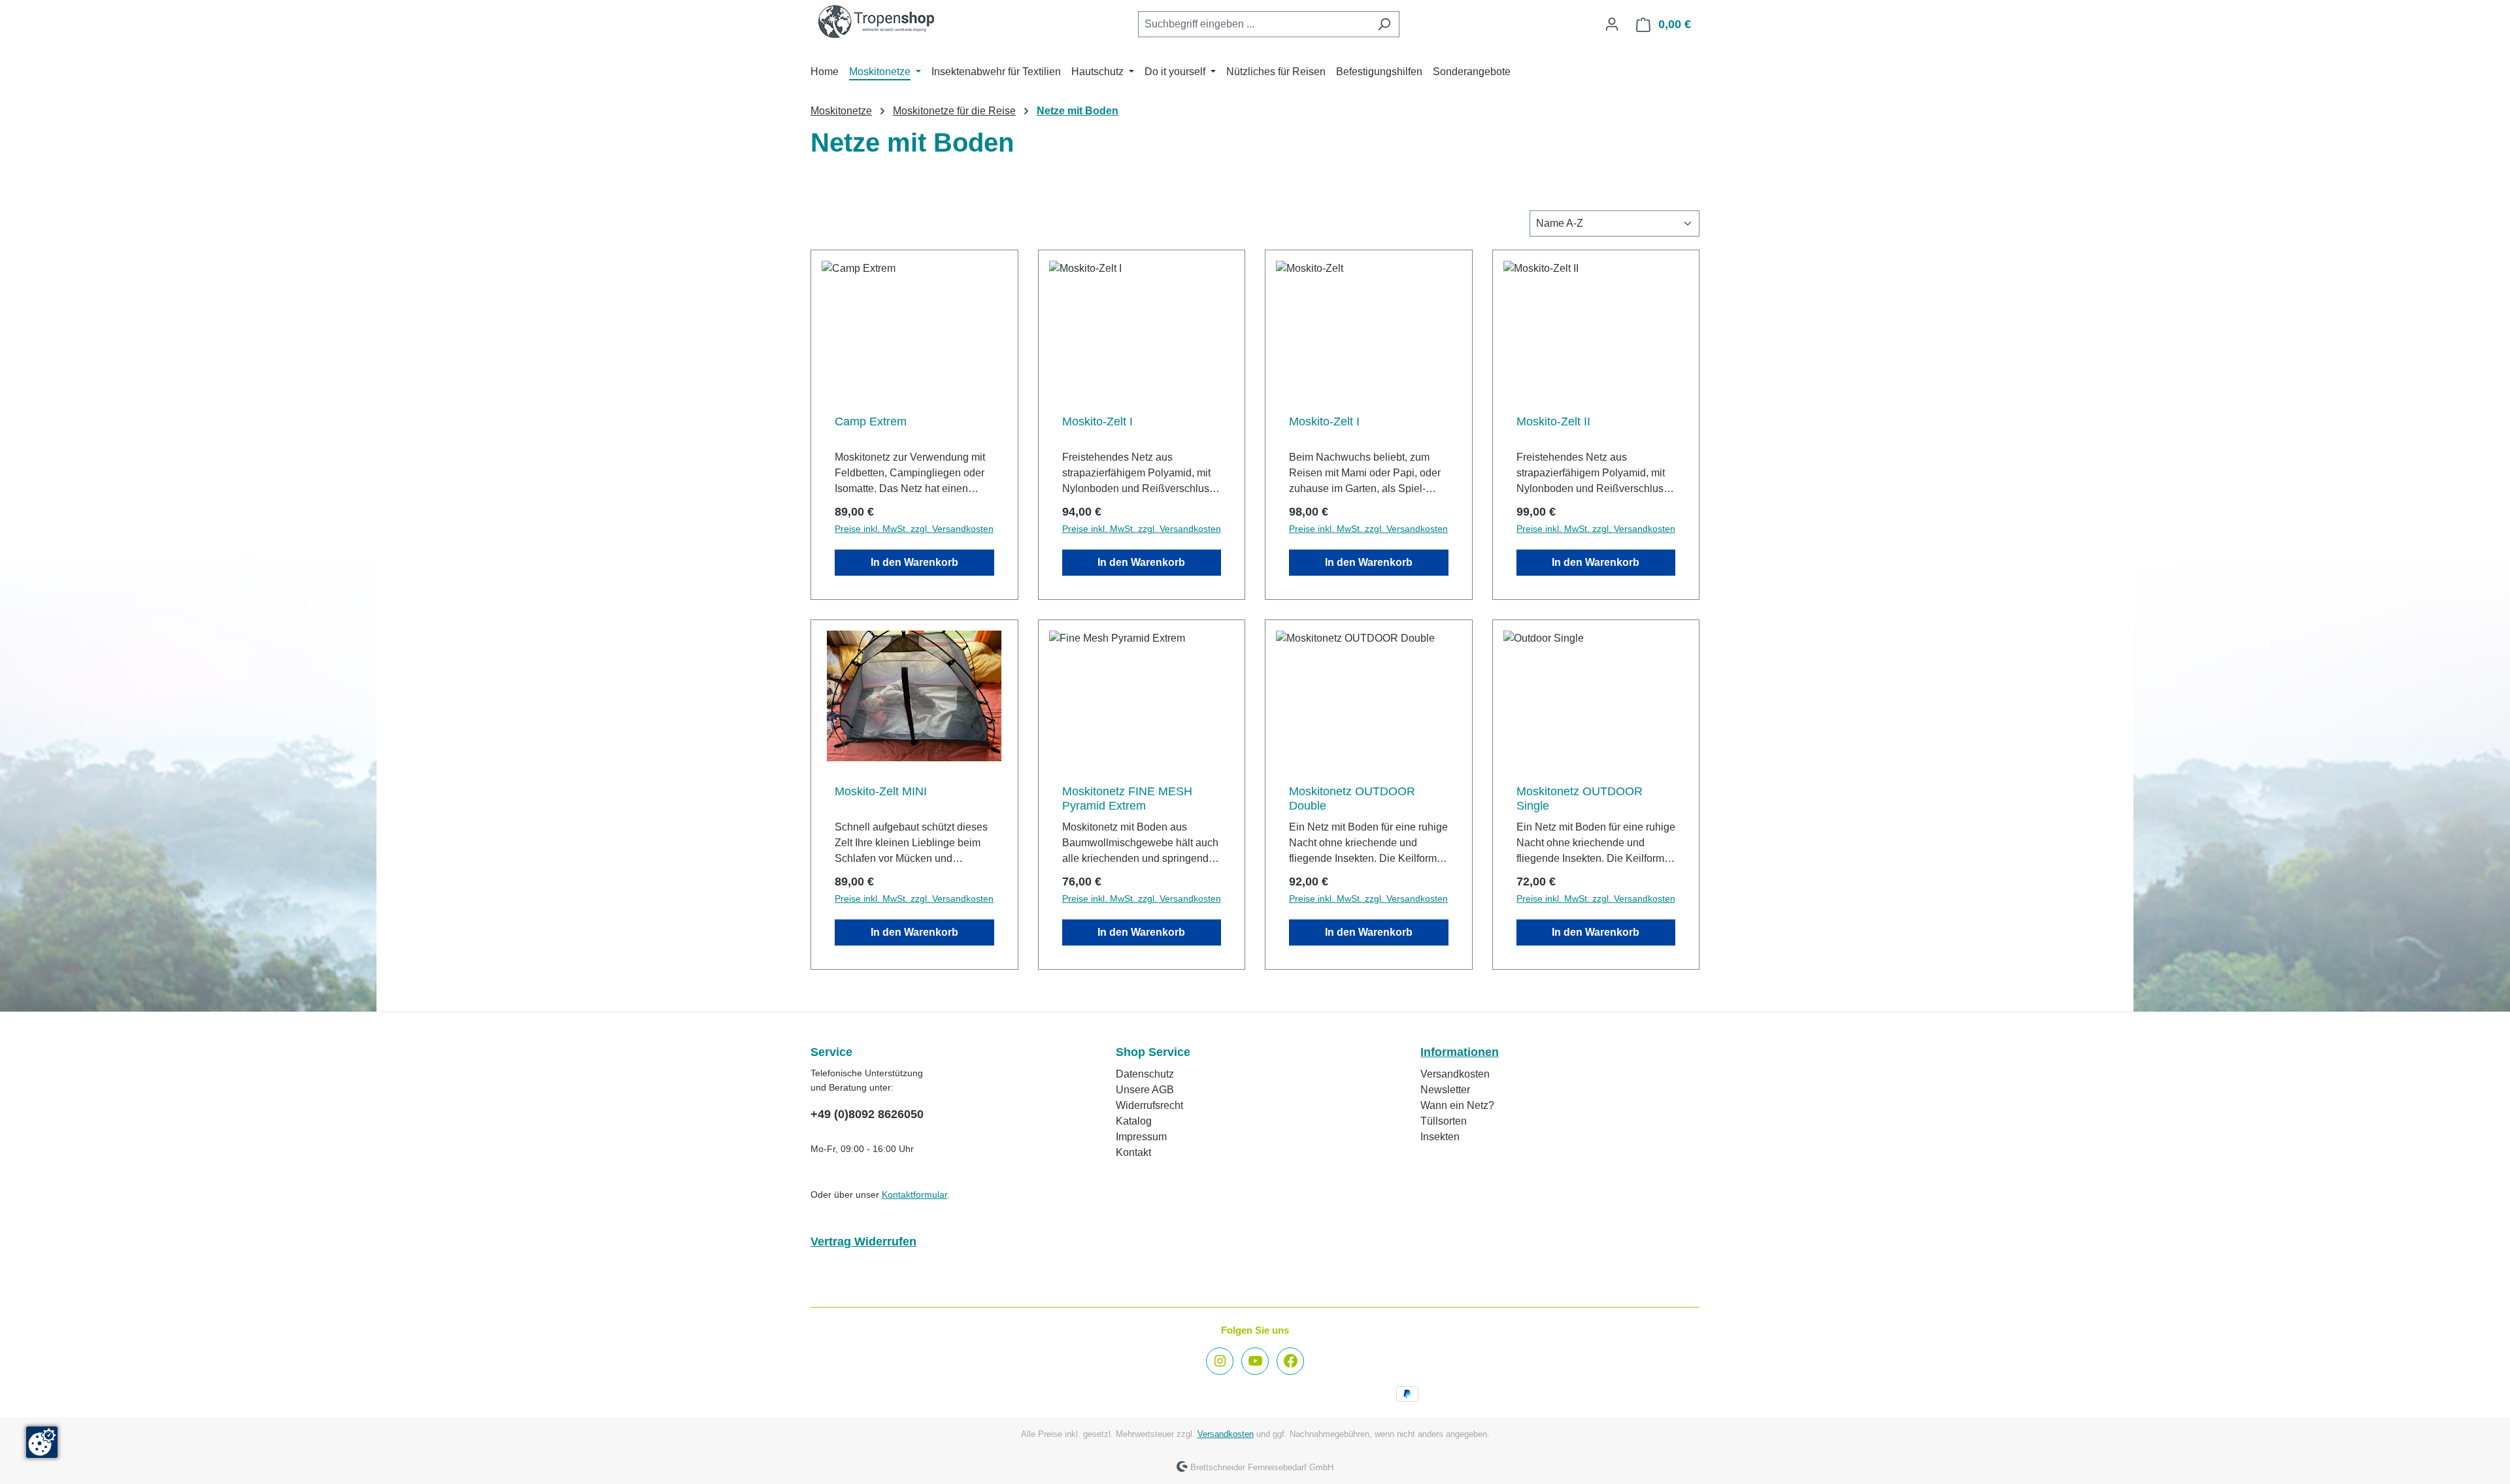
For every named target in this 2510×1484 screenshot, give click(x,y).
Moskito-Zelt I (1097, 421)
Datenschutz (1145, 1074)
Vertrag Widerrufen (863, 1242)
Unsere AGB (1145, 1090)
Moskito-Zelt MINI (881, 791)
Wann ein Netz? (1457, 1105)
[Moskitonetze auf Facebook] (1290, 1361)
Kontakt (1133, 1152)
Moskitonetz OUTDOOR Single (1580, 799)
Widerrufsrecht (1149, 1105)
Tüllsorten (1444, 1121)
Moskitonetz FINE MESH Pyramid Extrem (1127, 799)
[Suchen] (1384, 24)
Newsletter (1445, 1090)
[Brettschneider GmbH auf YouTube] (1255, 1361)
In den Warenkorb (914, 562)
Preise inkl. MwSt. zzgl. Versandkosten (914, 529)
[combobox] (1254, 24)
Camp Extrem (871, 421)
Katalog (1134, 1121)
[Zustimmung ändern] (42, 1442)
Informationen (1460, 1052)
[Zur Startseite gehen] (876, 22)
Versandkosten (1455, 1074)
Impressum (1141, 1137)
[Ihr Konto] (1612, 24)
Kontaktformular (914, 1195)
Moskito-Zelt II (1553, 421)
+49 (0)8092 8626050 (867, 1114)
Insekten (1440, 1137)
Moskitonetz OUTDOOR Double (1352, 799)
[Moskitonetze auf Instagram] (1220, 1361)
